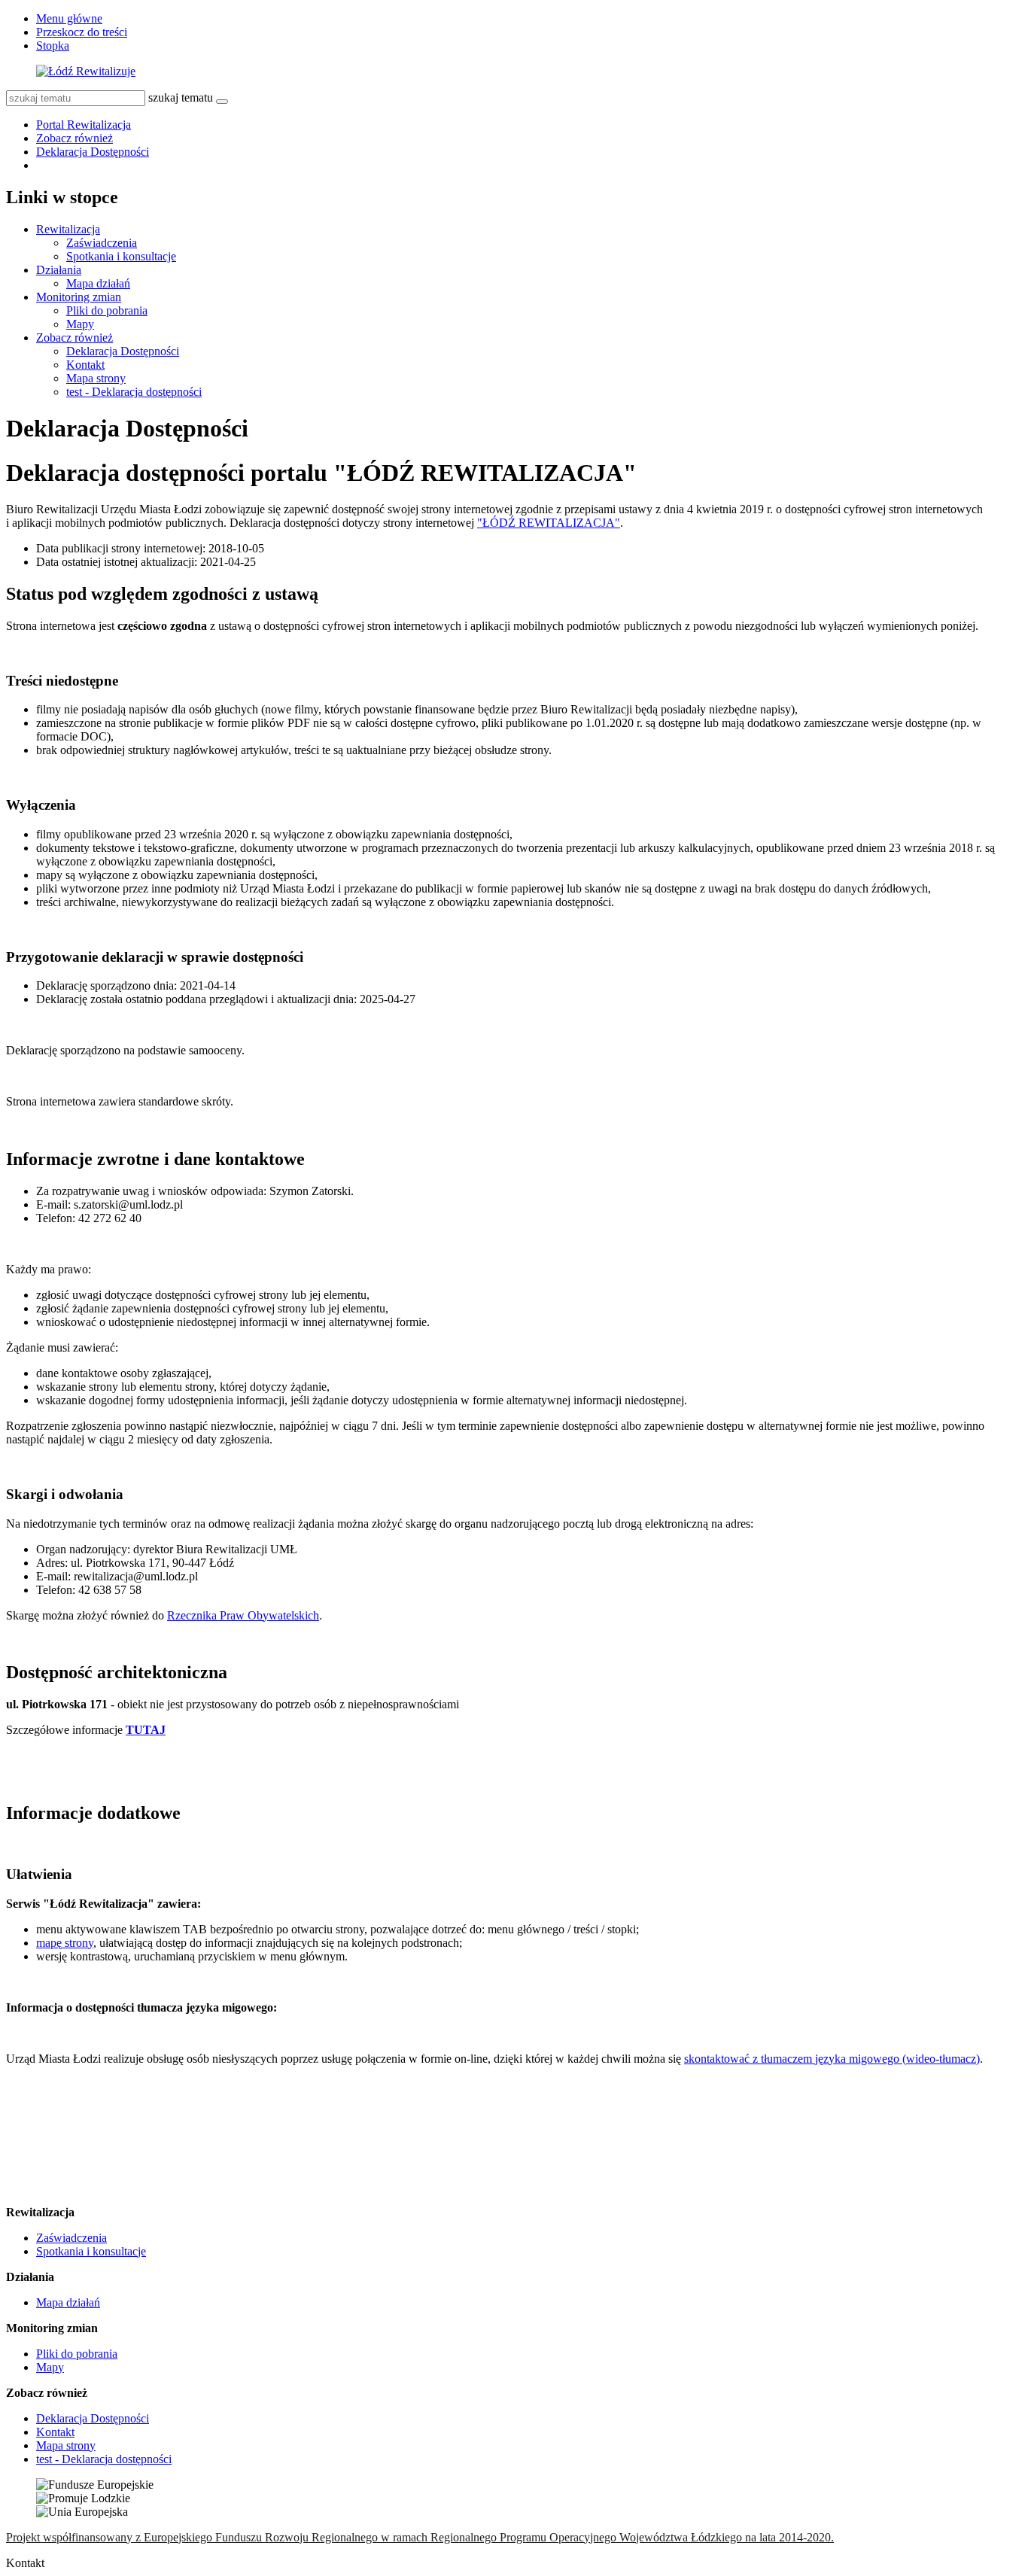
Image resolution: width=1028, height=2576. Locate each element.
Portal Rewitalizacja (84, 125)
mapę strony (65, 1943)
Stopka (53, 46)
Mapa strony (96, 378)
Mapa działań (98, 283)
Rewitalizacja (68, 229)
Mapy (80, 324)
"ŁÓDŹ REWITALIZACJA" (549, 523)
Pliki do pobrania (107, 310)
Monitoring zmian (79, 297)
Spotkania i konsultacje (121, 256)
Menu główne (69, 18)
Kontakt (85, 365)
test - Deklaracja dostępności (134, 392)
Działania (59, 270)
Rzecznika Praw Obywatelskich (243, 1615)
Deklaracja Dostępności (93, 152)
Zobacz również (75, 138)
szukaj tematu (181, 97)
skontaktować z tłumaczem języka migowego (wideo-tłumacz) (832, 2059)
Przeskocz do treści (82, 32)
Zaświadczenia (102, 243)
